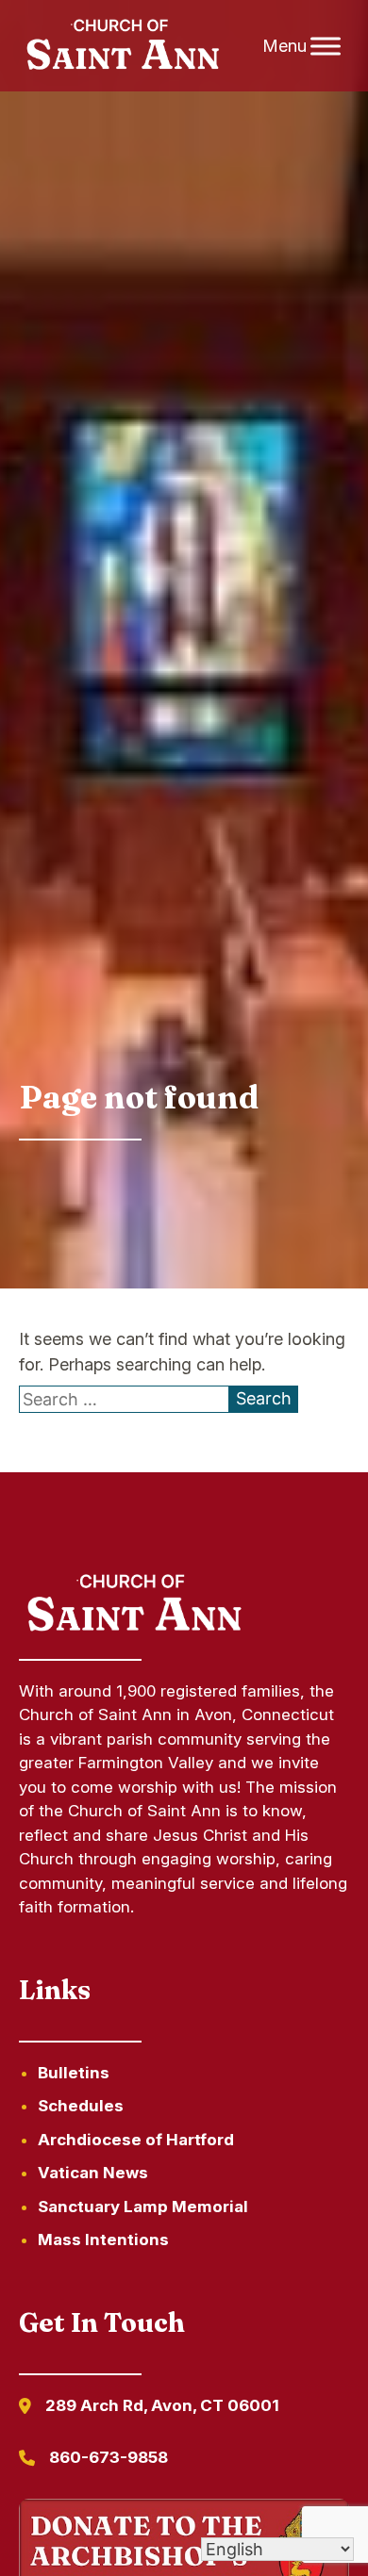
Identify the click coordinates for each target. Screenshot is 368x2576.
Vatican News (93, 2173)
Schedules (81, 2106)
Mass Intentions (103, 2240)
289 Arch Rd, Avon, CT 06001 (162, 2405)
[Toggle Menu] (326, 46)
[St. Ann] (121, 46)
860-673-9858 (109, 2457)
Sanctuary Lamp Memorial (143, 2207)
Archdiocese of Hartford (136, 2140)
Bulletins (74, 2073)
